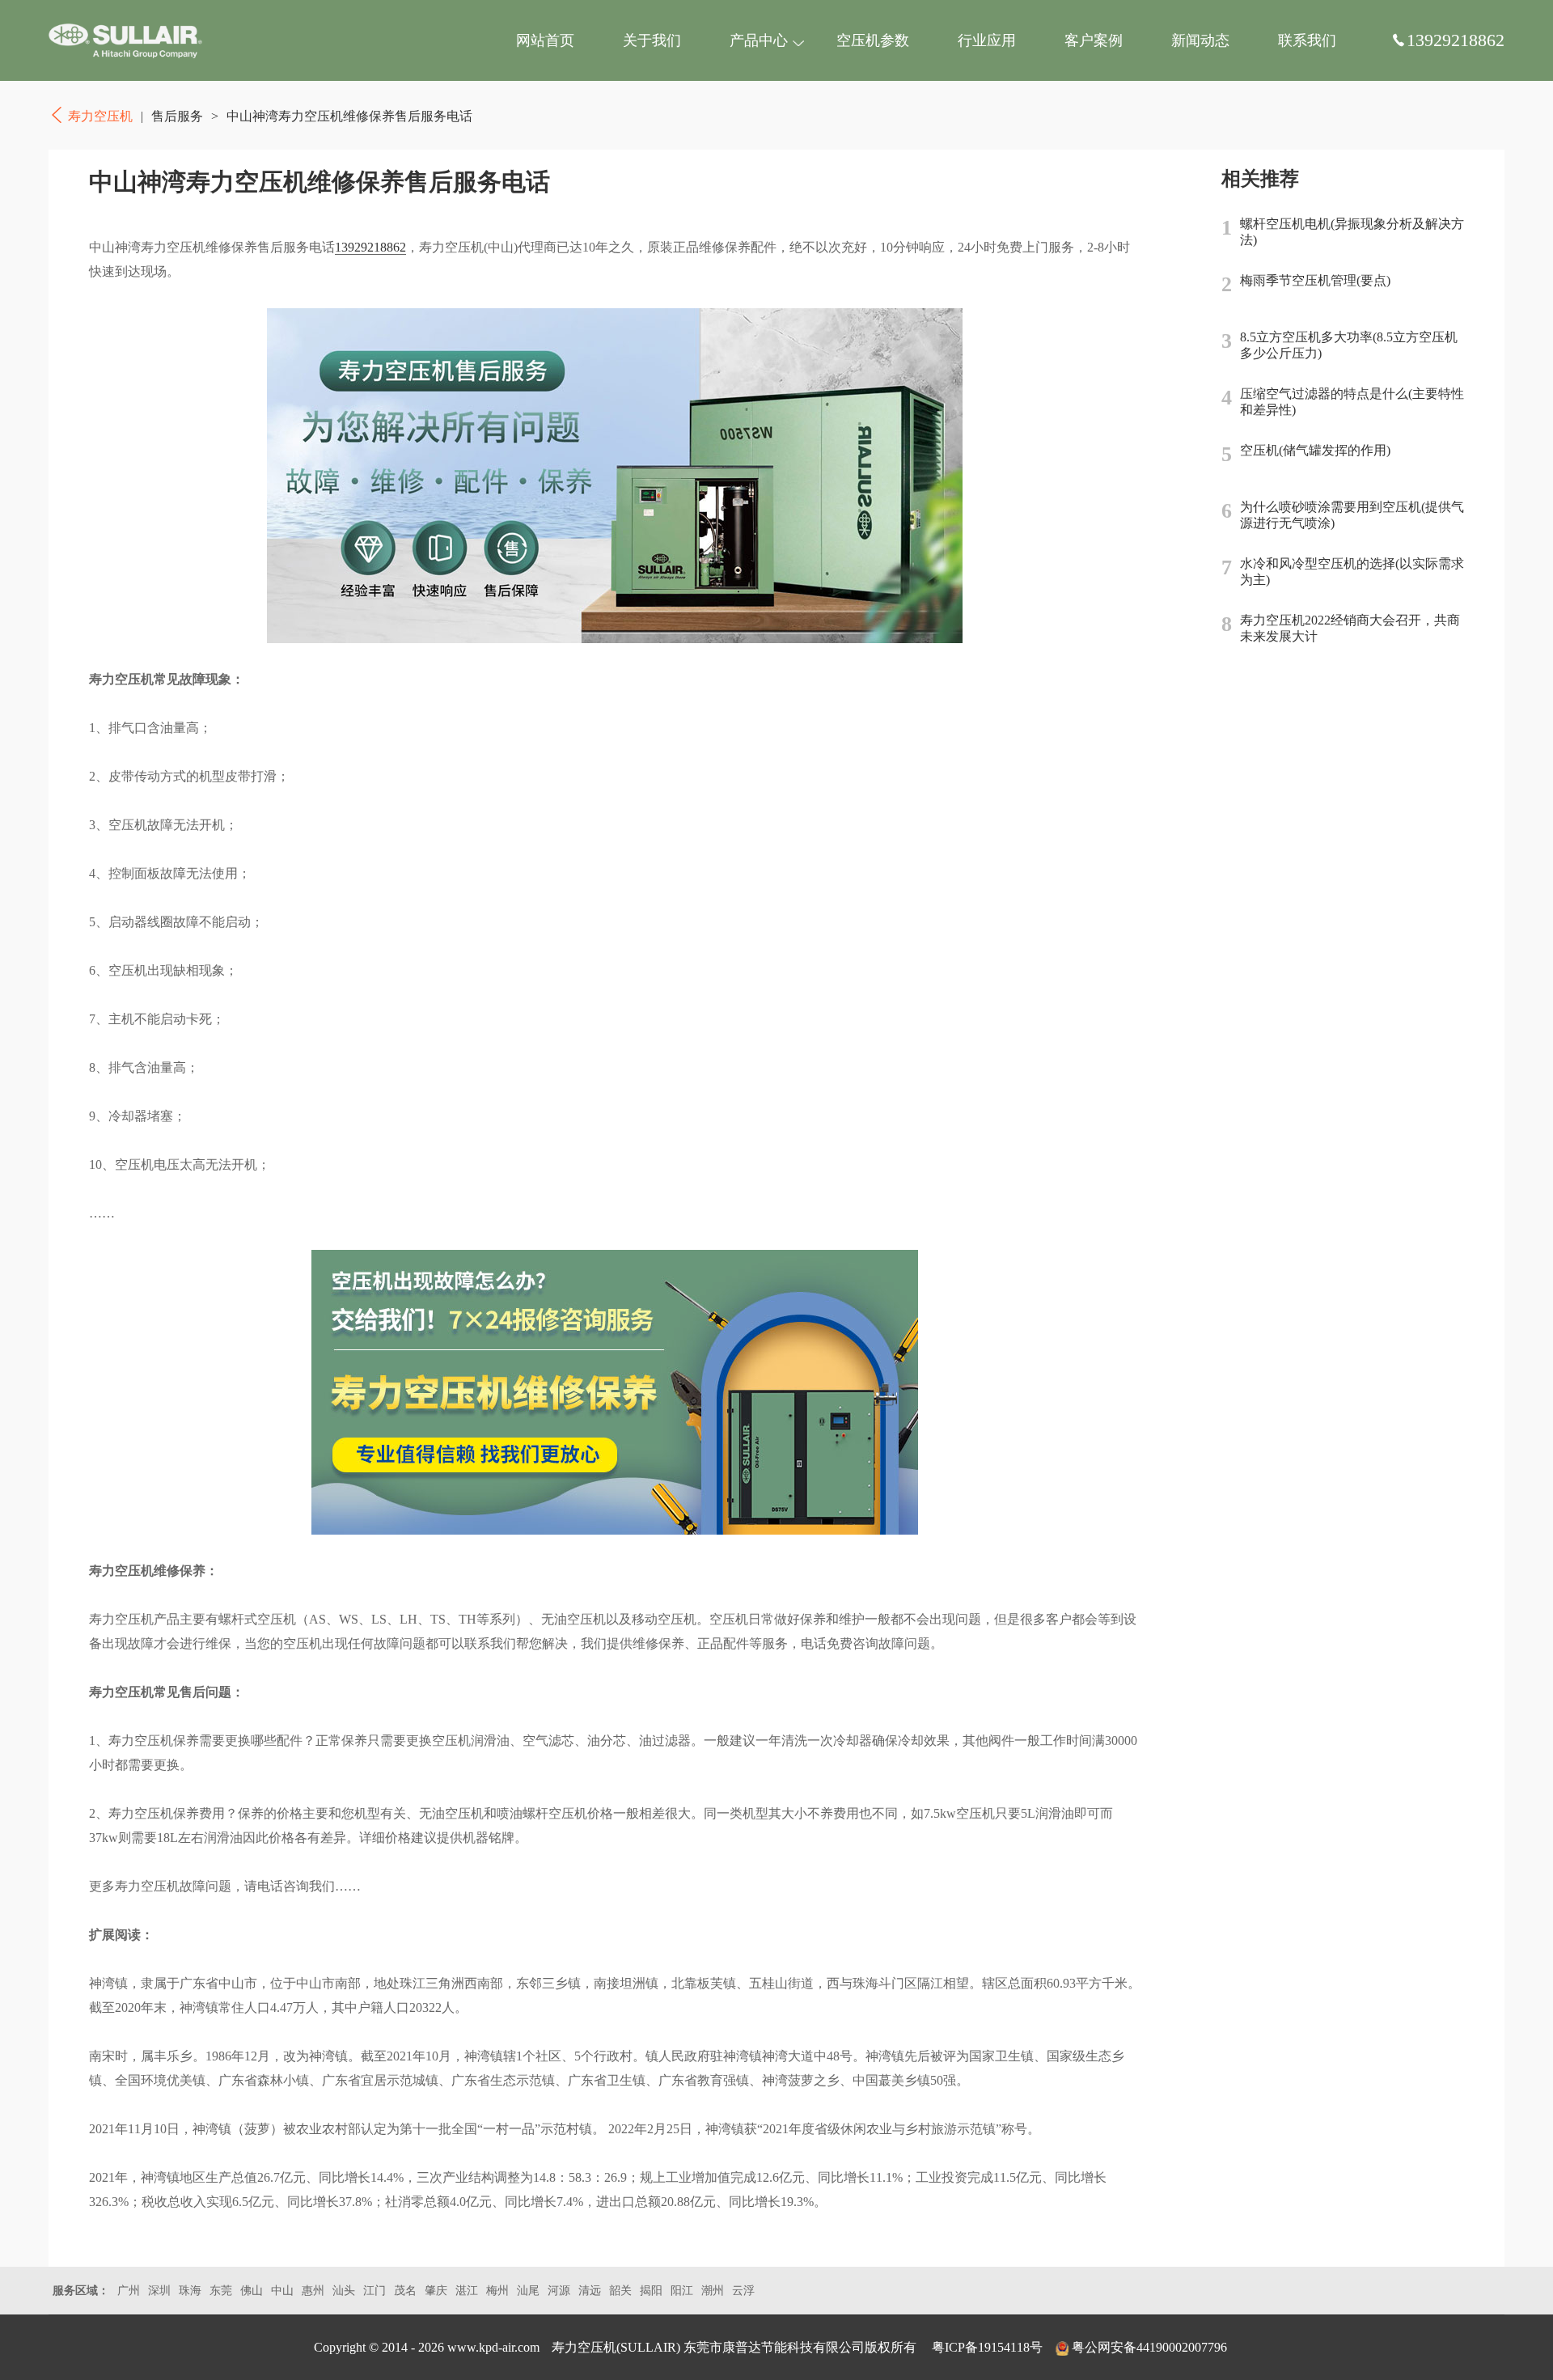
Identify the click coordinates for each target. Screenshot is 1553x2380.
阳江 (682, 2291)
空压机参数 (873, 40)
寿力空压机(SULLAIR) (616, 2347)
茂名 (405, 2291)
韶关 (620, 2291)
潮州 (713, 2291)
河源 (559, 2291)
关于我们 (652, 40)
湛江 (467, 2291)
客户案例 (1094, 40)
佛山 (252, 2291)
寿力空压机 (125, 40)
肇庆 (436, 2291)
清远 (590, 2291)
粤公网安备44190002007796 (1149, 2347)
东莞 (221, 2291)
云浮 (743, 2291)
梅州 (497, 2291)
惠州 (313, 2291)
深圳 (159, 2291)
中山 (282, 2291)
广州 (129, 2291)
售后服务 (177, 116)
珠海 (190, 2291)
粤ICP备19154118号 (987, 2347)
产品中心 (759, 40)
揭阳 (651, 2291)
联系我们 (1307, 40)
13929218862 (370, 247)
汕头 (344, 2291)
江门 (374, 2291)
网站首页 (545, 40)
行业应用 (987, 40)
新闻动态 (1200, 40)
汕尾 (528, 2291)
